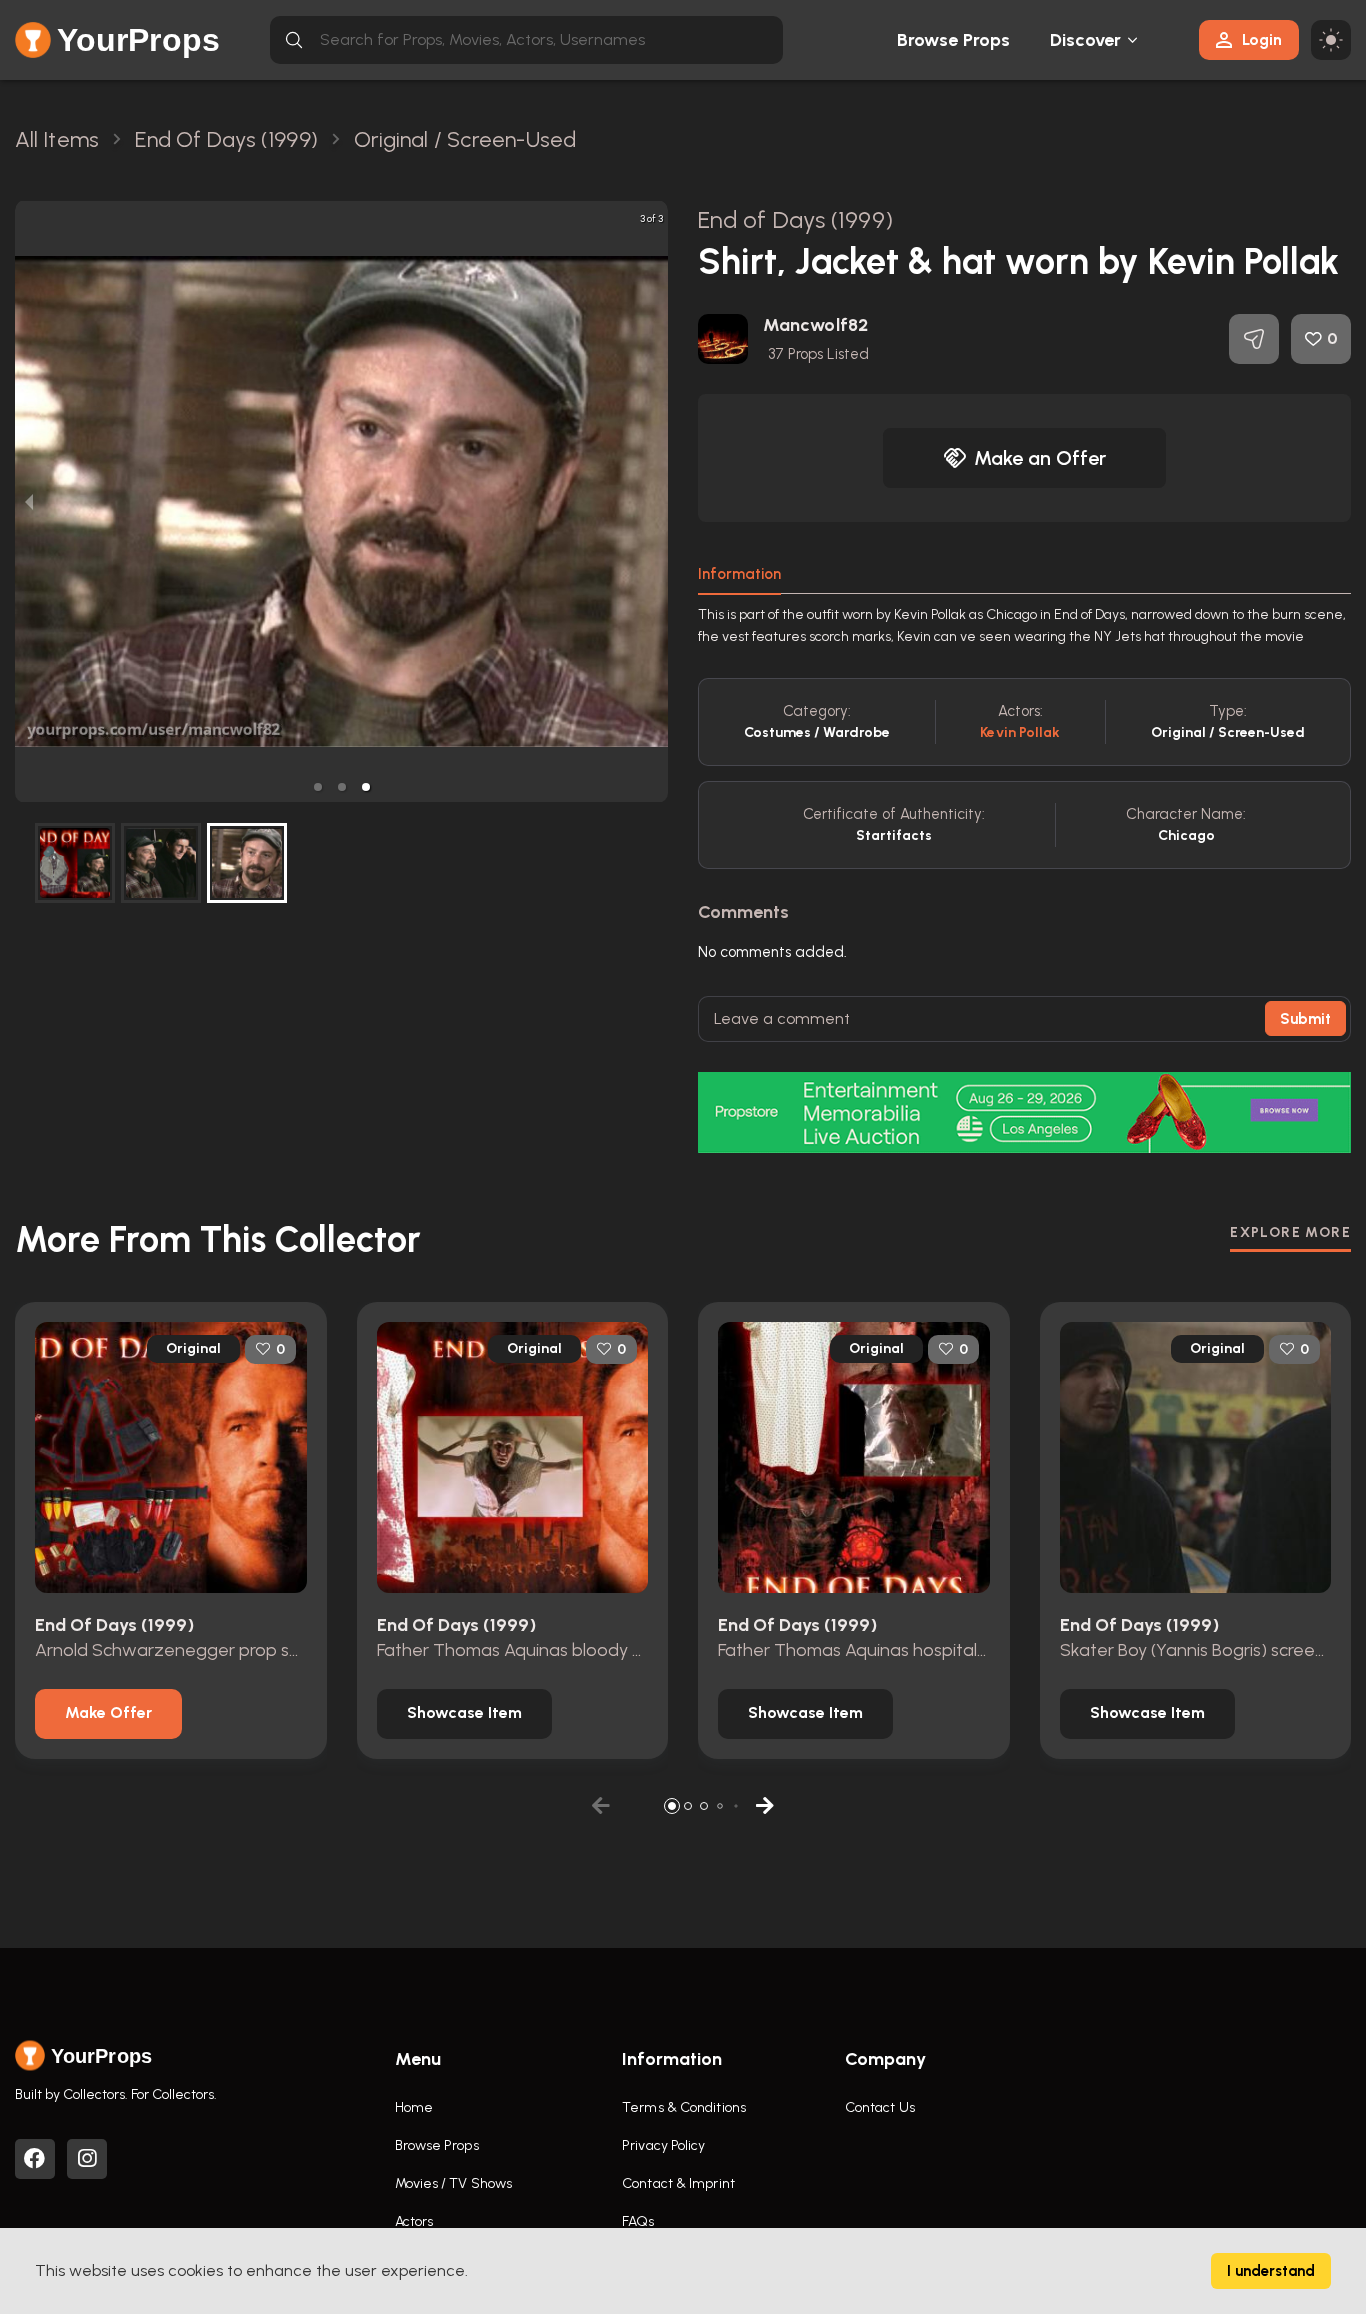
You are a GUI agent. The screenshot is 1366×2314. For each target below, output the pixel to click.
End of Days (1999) (795, 219)
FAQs (638, 2221)
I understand (1271, 2271)
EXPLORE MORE (1290, 1232)
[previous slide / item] (29, 501)
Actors (414, 2221)
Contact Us (880, 2107)
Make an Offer (1040, 458)
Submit (1305, 1019)
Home (414, 2107)
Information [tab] (739, 574)
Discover (1086, 40)
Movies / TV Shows (454, 2183)
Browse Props (953, 40)
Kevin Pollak (1020, 732)
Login (1262, 39)
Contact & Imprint (678, 2183)
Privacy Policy (663, 2145)
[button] (318, 787)
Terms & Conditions (684, 2107)
